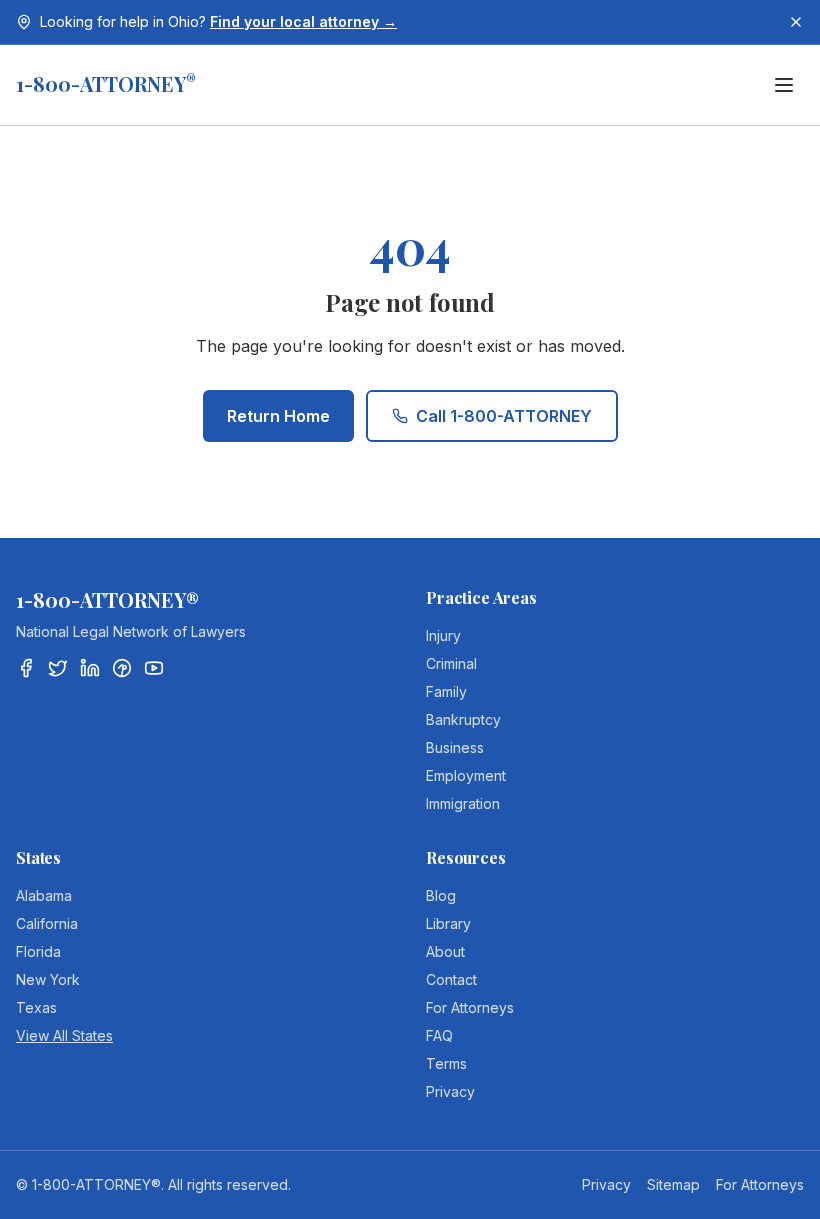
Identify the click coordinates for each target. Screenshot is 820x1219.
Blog (441, 895)
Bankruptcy (463, 719)
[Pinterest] (122, 668)
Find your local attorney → (303, 21)
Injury (443, 635)
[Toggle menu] (784, 85)
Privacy (450, 1091)
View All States (64, 1035)
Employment (466, 775)
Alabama (44, 895)
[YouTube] (154, 668)
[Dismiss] (796, 22)
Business (455, 747)
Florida (38, 951)
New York (48, 979)
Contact (451, 979)
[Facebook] (26, 668)
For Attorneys (470, 1007)
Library (448, 923)
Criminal (451, 663)
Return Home (278, 416)
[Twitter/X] (58, 668)
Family (446, 691)
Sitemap (673, 1184)
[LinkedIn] (90, 668)
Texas (36, 1007)
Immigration (463, 803)
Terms (446, 1063)
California (47, 923)
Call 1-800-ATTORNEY (504, 416)
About (445, 951)
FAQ (439, 1035)
